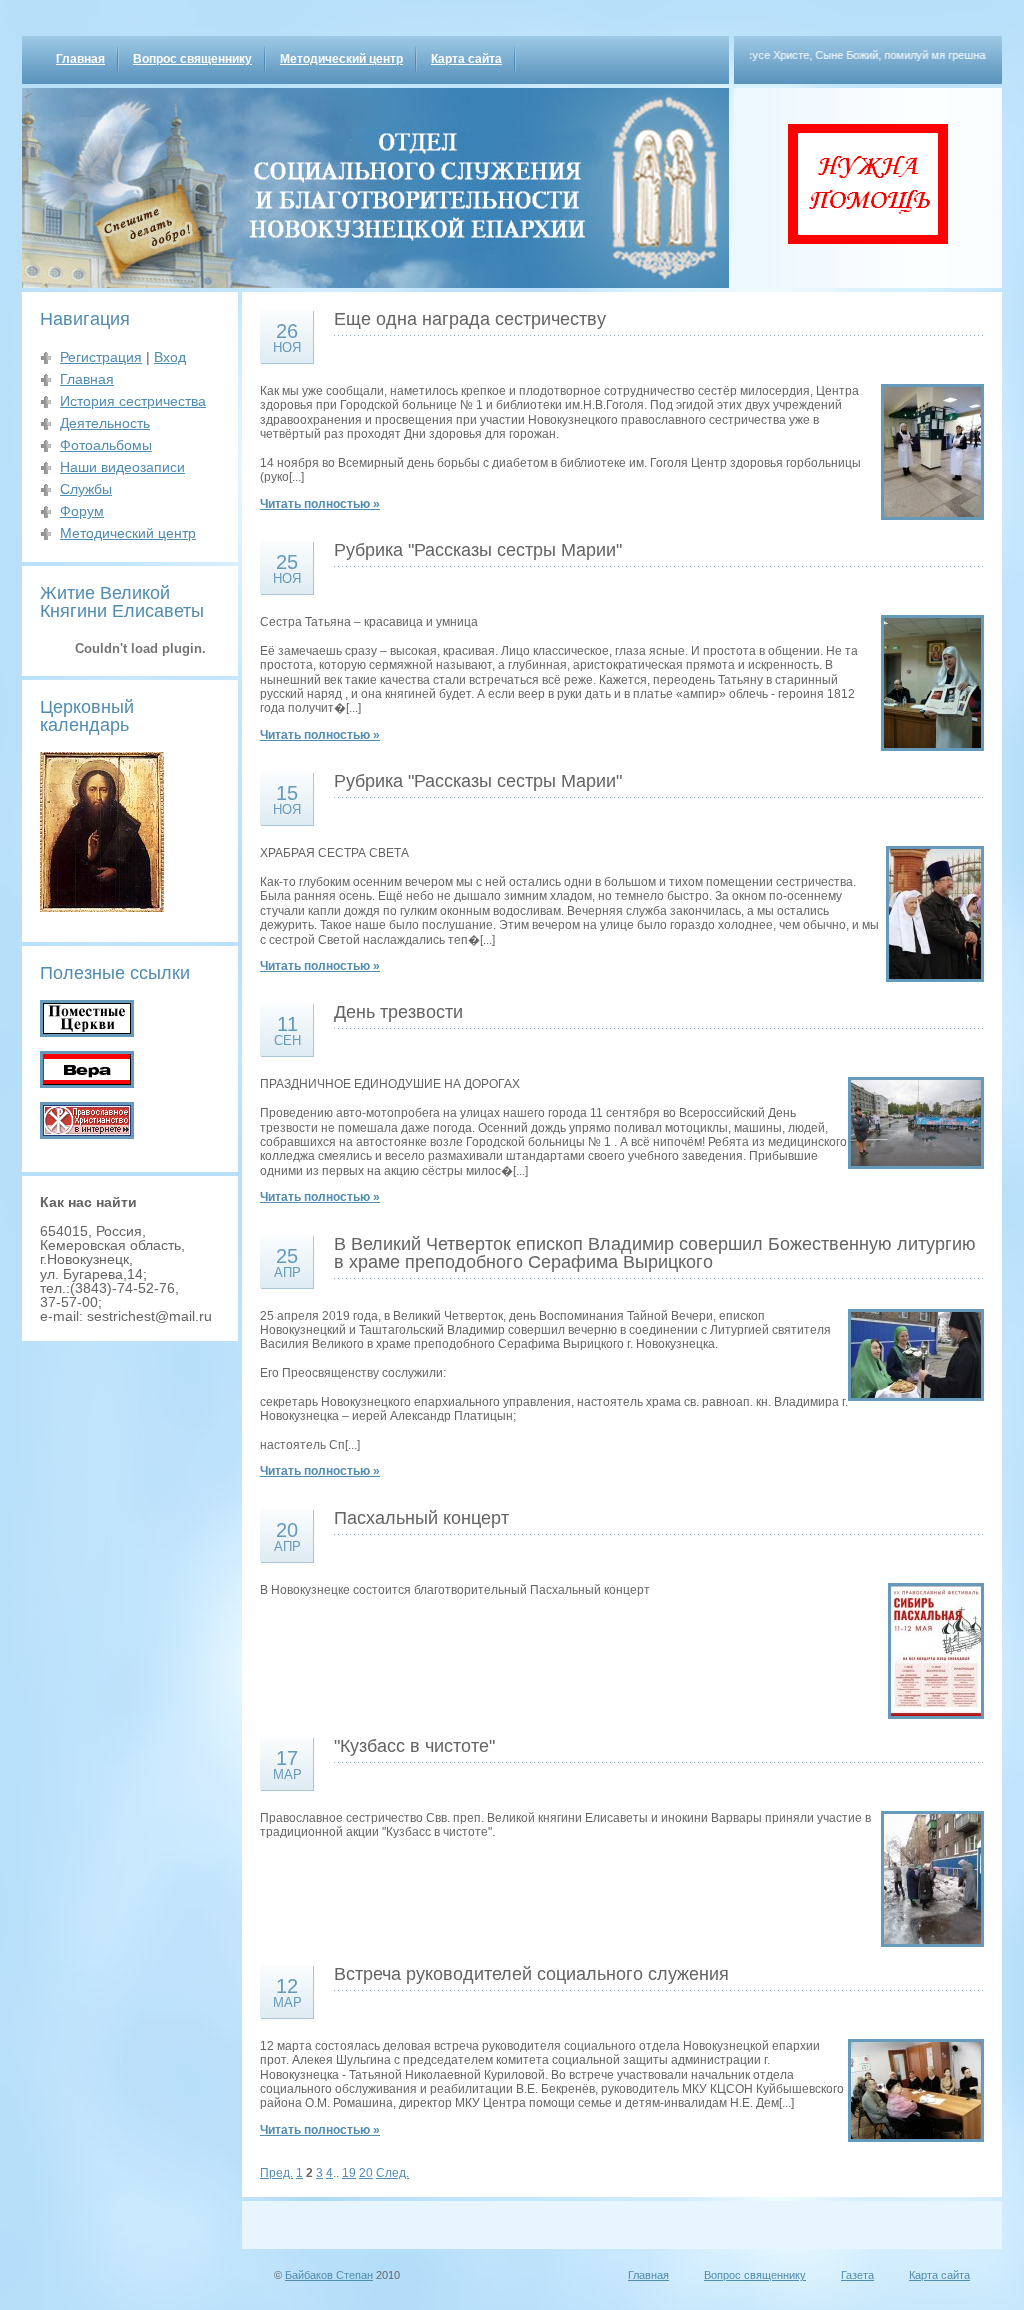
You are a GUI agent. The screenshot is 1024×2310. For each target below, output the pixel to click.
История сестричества (133, 401)
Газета (857, 2275)
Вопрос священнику (192, 59)
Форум (82, 511)
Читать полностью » (320, 504)
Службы (86, 489)
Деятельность (105, 423)
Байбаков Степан (329, 2275)
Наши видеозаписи (122, 467)
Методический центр (341, 59)
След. (392, 2173)
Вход (170, 357)
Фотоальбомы (106, 445)
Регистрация (101, 357)
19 (349, 2173)
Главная (80, 59)
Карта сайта (466, 59)
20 (366, 2173)
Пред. (276, 2173)
